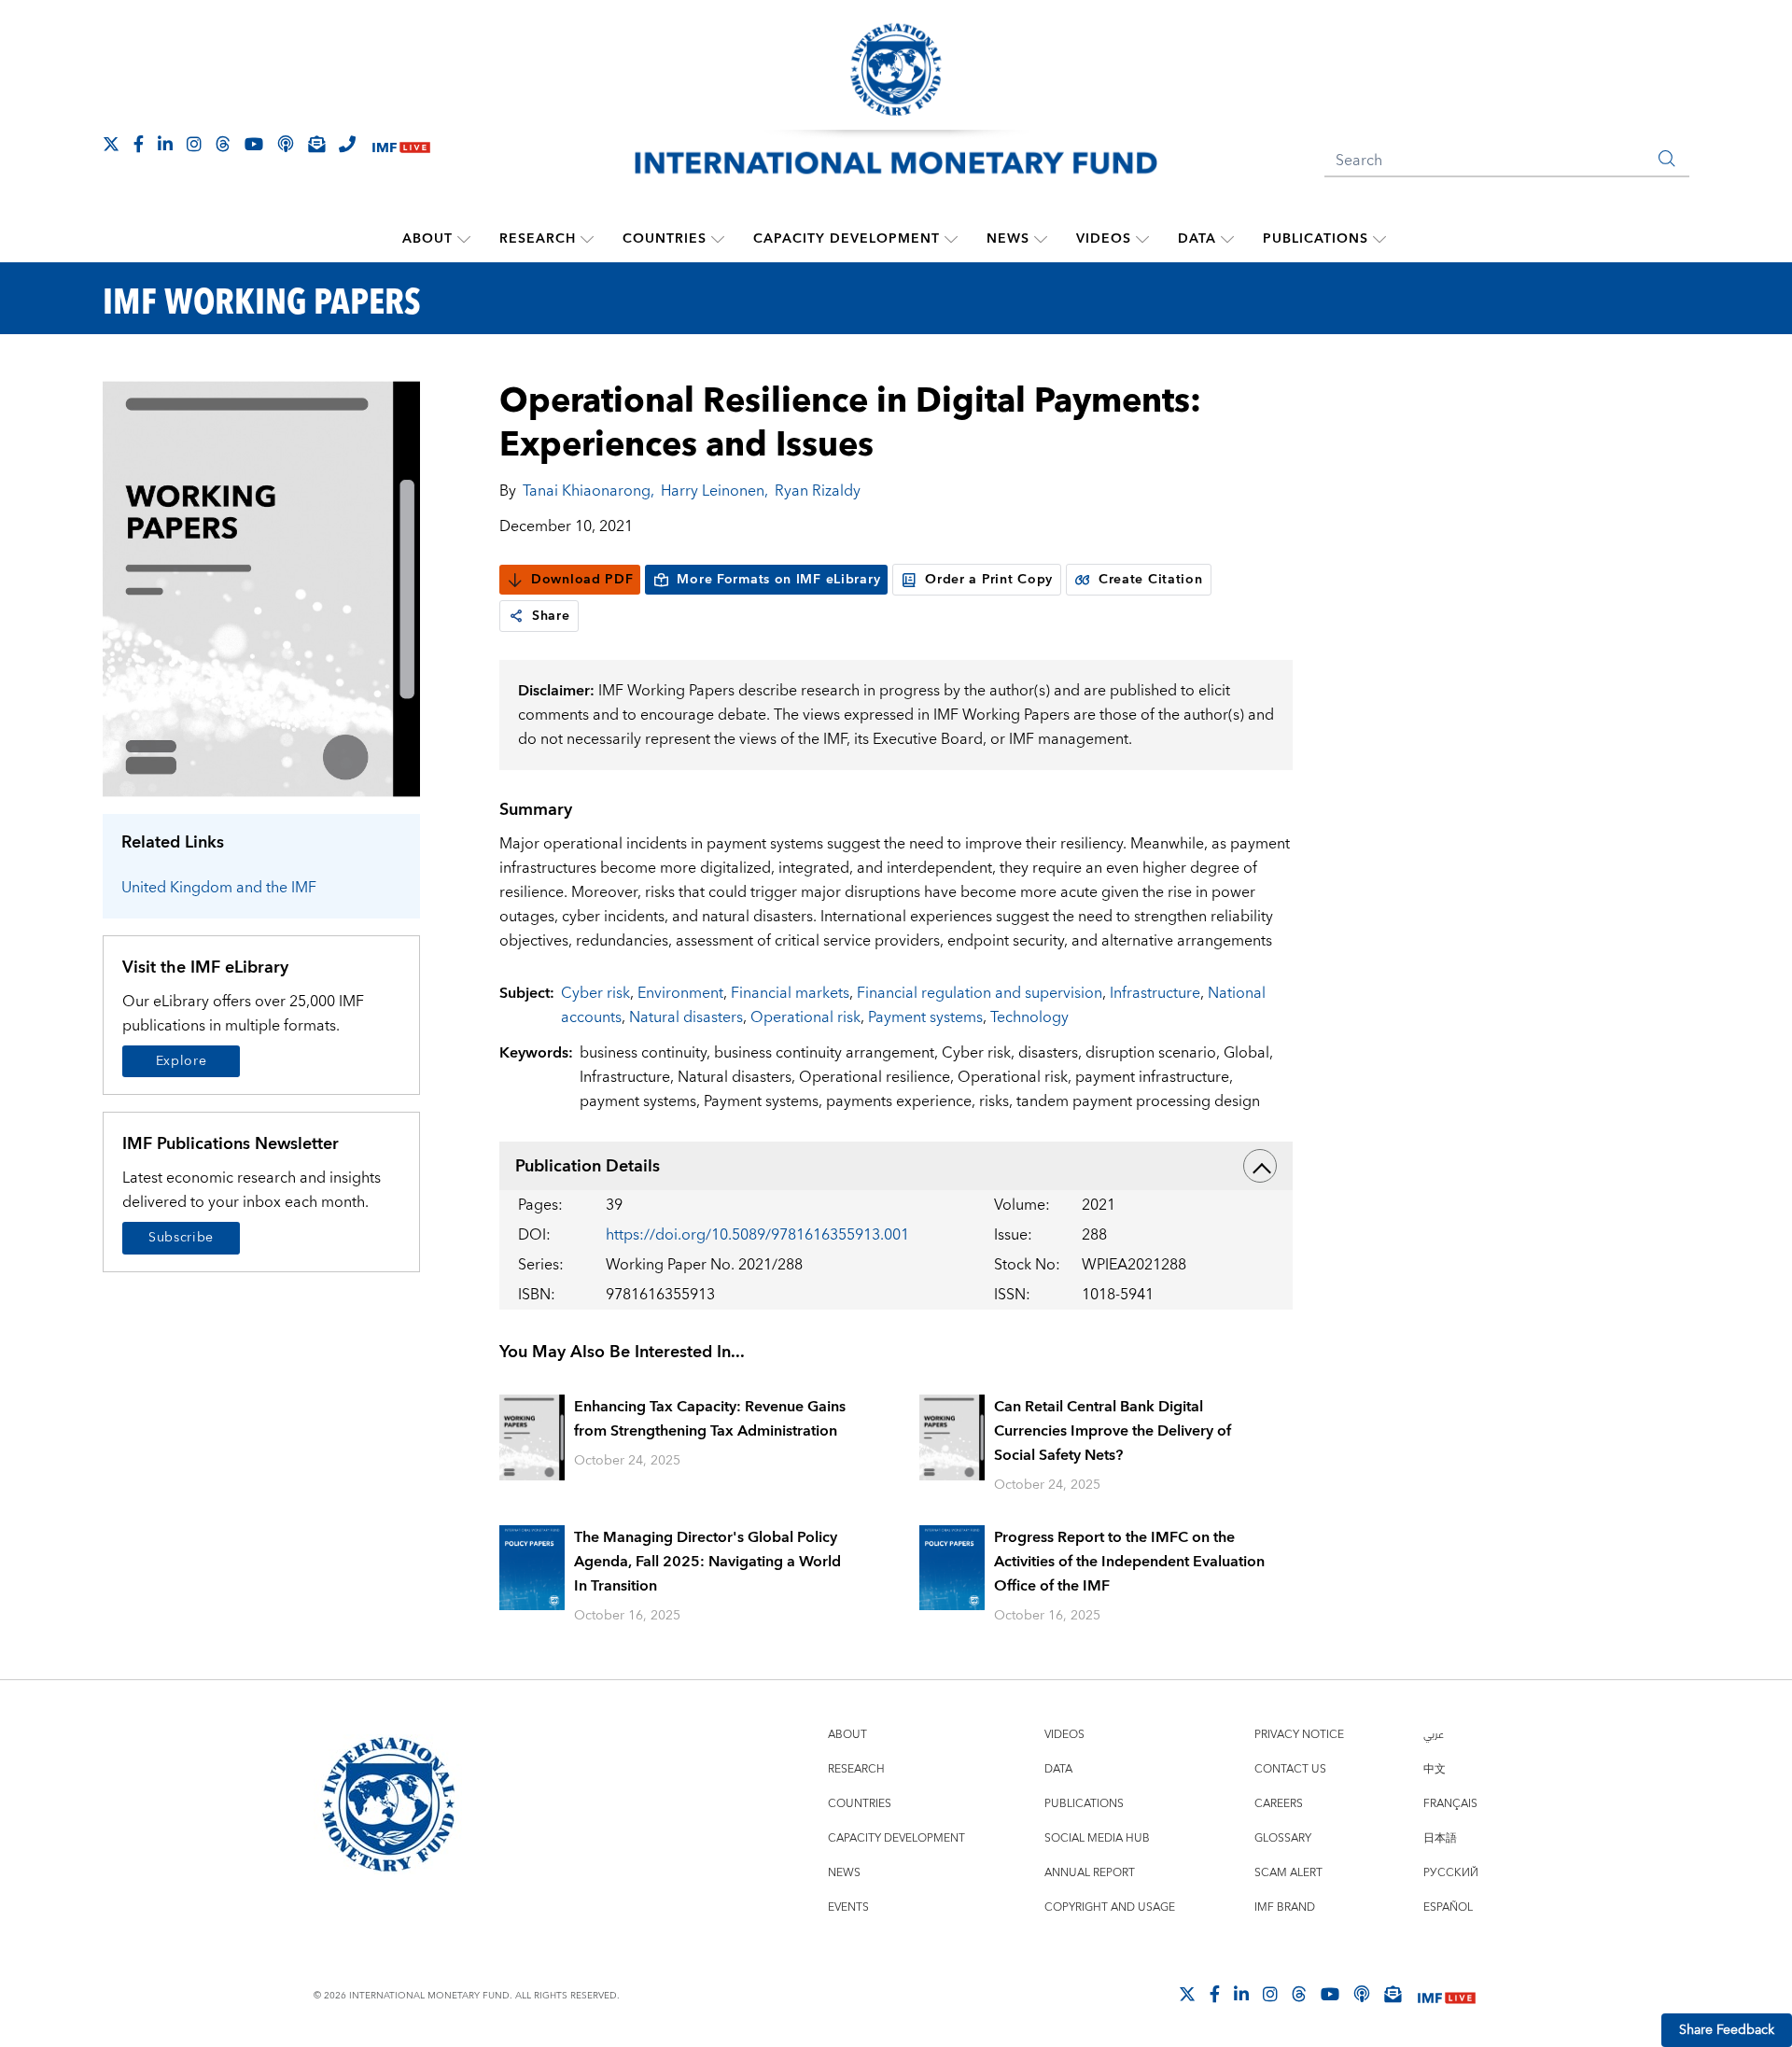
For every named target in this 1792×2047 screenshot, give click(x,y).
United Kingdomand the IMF (219, 888)
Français (1450, 1804)
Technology (1029, 1017)
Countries (665, 239)
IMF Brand (1285, 1907)
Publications (1316, 239)
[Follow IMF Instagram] (194, 144)
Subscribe (181, 1238)
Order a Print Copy (989, 580)
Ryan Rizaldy (818, 491)
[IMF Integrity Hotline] (347, 144)
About (427, 239)
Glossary (1283, 1838)
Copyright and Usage (1110, 1907)
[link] (516, 616)
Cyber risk (595, 993)
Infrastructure (1155, 993)
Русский (1451, 1873)
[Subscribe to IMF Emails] (316, 144)
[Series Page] (261, 588)
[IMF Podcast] (286, 144)
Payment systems (925, 1017)
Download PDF (582, 580)
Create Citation (1151, 580)
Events (848, 1907)
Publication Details (588, 1166)
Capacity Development (847, 239)
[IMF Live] (401, 145)
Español (1448, 1907)
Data (1197, 239)
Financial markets (790, 993)
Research (538, 239)
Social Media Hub (1097, 1838)
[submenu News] (1041, 239)
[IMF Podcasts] (1362, 1994)
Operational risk (805, 1017)
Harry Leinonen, (714, 491)
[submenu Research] (587, 239)
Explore (182, 1061)
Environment (680, 993)
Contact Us (1290, 1769)
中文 (1435, 1769)
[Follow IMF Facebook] (139, 144)
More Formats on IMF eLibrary (778, 580)
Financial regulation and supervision (980, 993)
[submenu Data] (1227, 239)
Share (551, 616)
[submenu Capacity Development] (951, 239)
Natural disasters (686, 1017)
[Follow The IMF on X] (111, 144)
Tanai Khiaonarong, (588, 491)
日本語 (1440, 1838)
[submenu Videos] (1142, 239)
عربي (1434, 1735)
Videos (1104, 239)
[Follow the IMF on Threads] (223, 144)
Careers (1279, 1804)
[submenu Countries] (718, 239)
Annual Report (1090, 1873)
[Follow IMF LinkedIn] (165, 144)
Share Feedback (1727, 2030)
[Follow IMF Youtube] (254, 144)
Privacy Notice (1299, 1735)
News (1008, 239)
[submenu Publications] (1379, 239)
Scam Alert (1288, 1873)
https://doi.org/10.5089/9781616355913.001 (757, 1235)
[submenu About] (464, 239)
